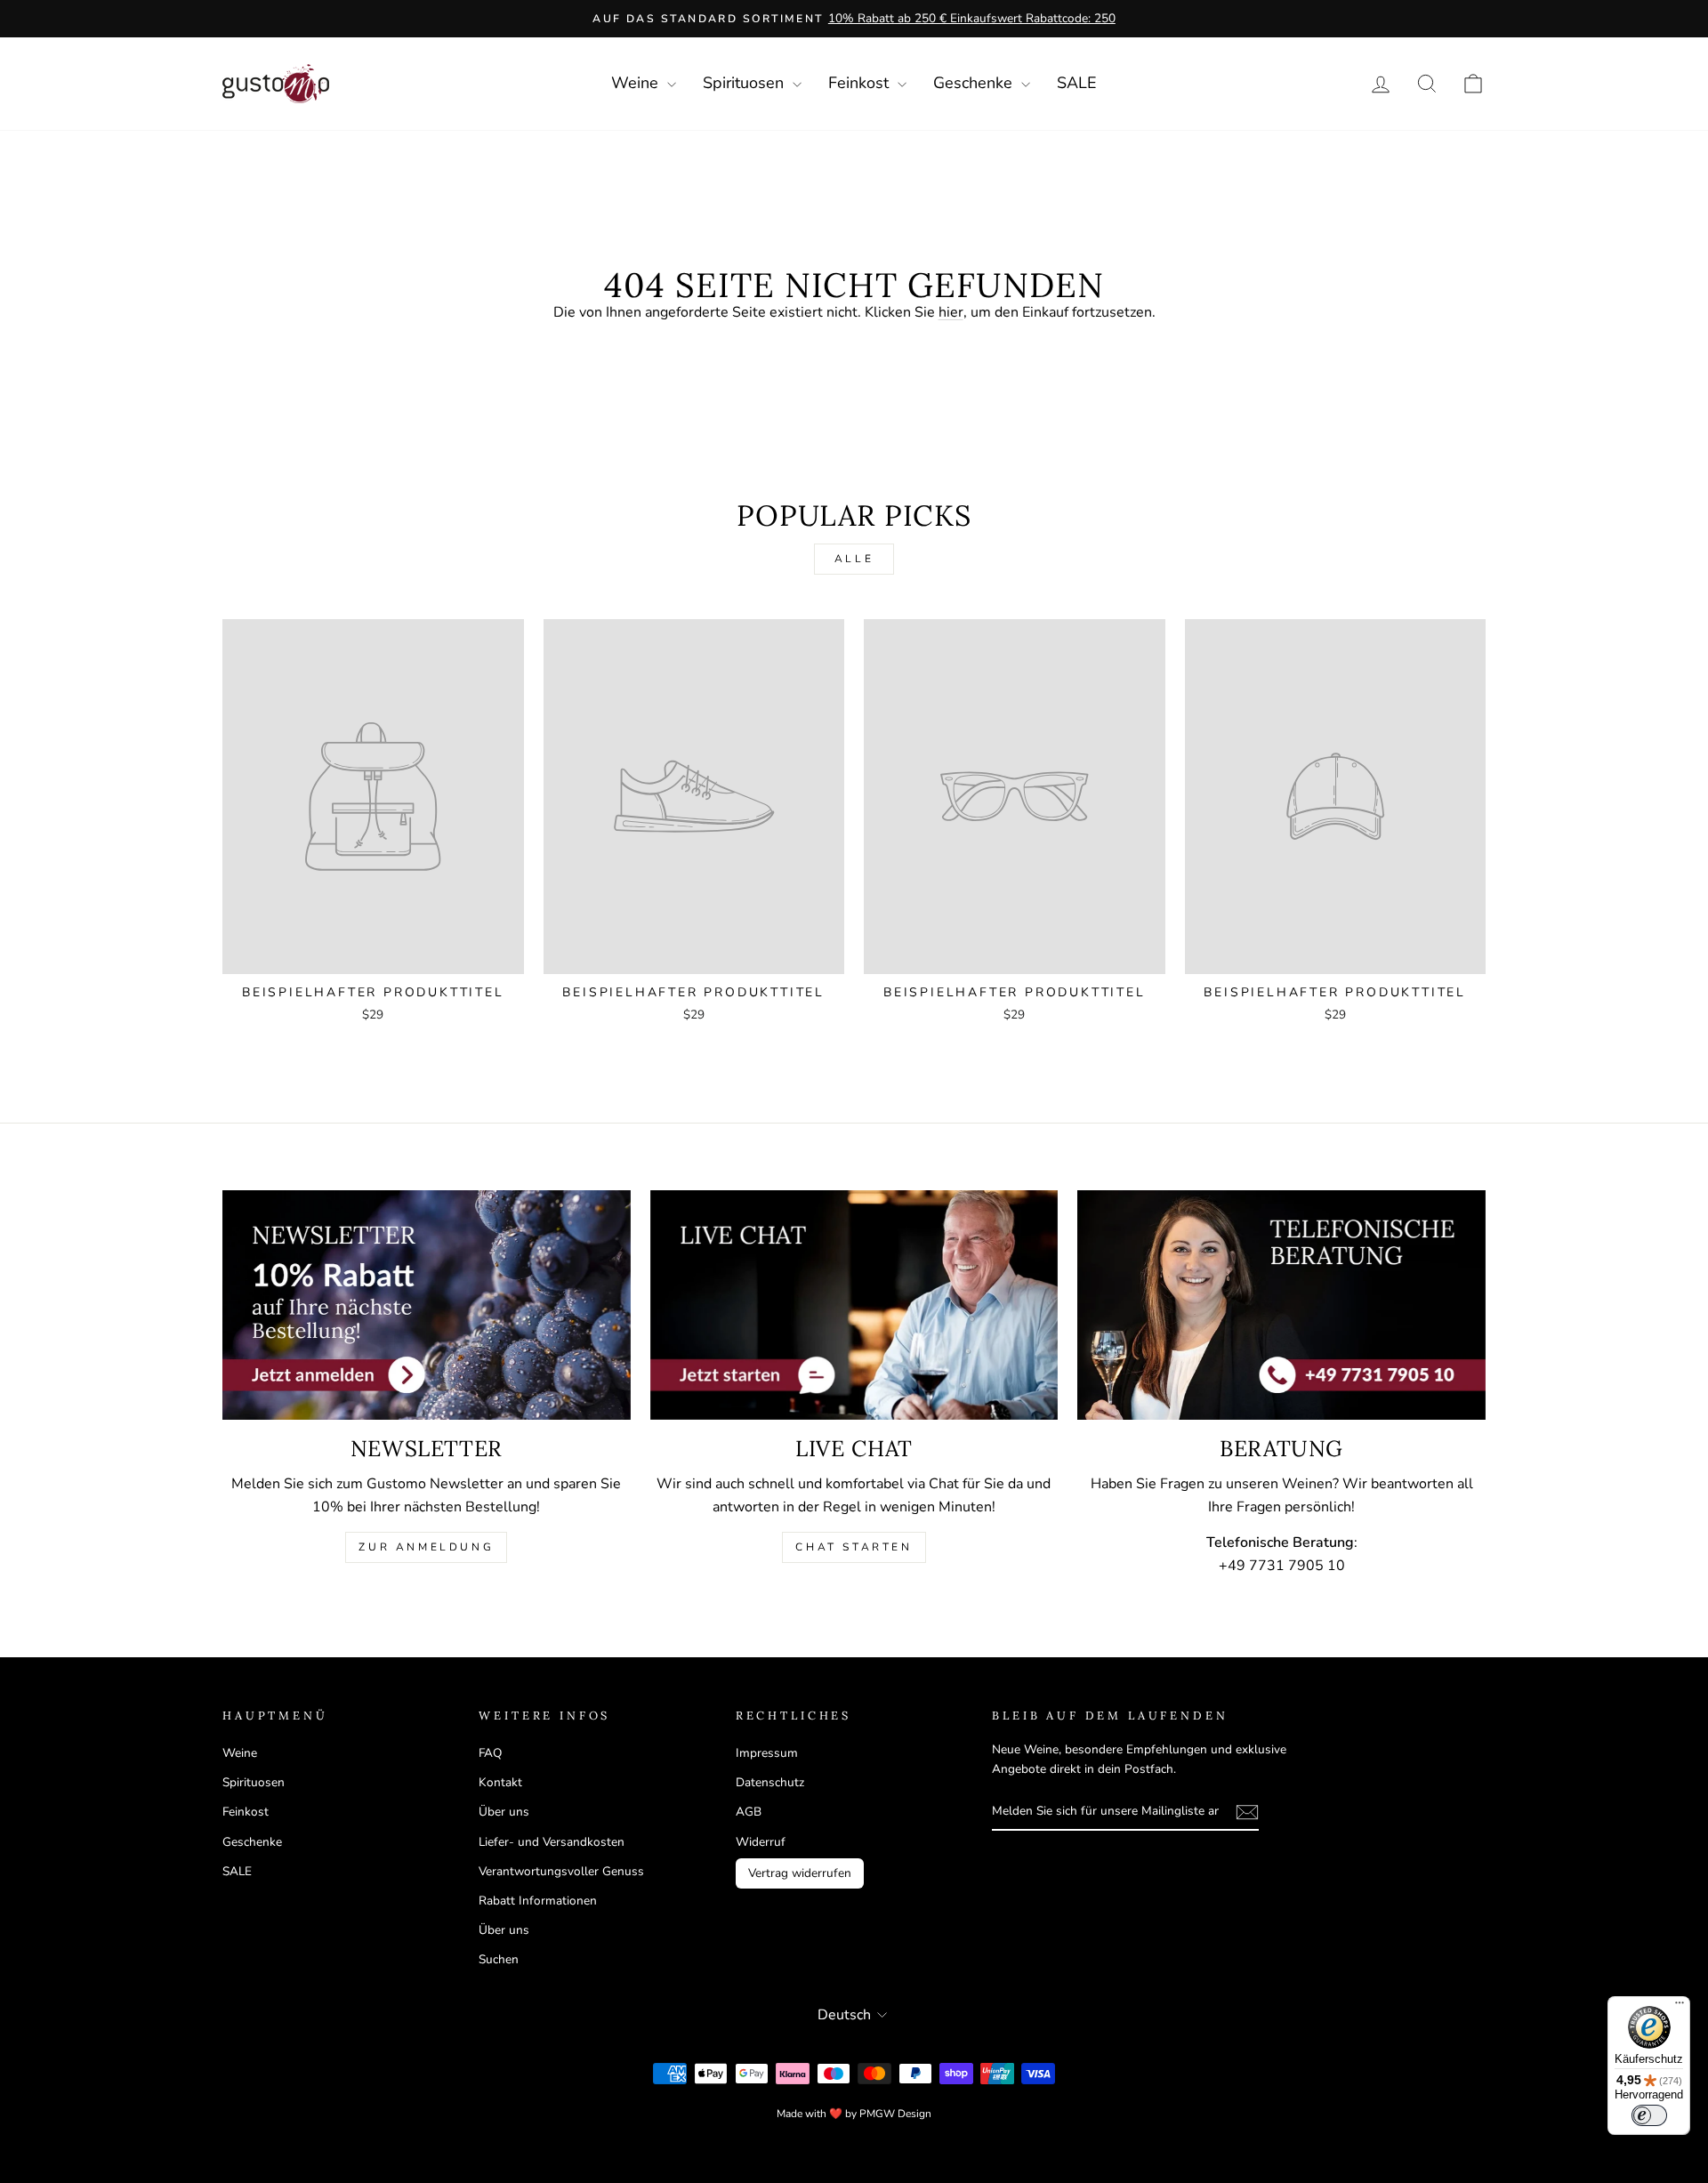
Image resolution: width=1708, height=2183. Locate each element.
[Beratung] (1281, 1305)
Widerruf (761, 1842)
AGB (749, 1812)
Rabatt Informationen (538, 1901)
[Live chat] (854, 1305)
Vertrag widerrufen (800, 1873)
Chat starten (854, 1547)
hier (951, 312)
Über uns (504, 1812)
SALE (1077, 83)
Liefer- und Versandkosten (552, 1842)
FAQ (490, 1753)
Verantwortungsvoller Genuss (561, 1871)
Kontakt (500, 1782)
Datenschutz (770, 1782)
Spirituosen (745, 83)
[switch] (1649, 2115)
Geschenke (975, 83)
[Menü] (1680, 2007)
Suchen (499, 1959)
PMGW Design (895, 2114)
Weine (637, 83)
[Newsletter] (427, 1305)
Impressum (767, 1753)
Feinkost (861, 83)
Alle (854, 559)
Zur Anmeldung (426, 1547)
